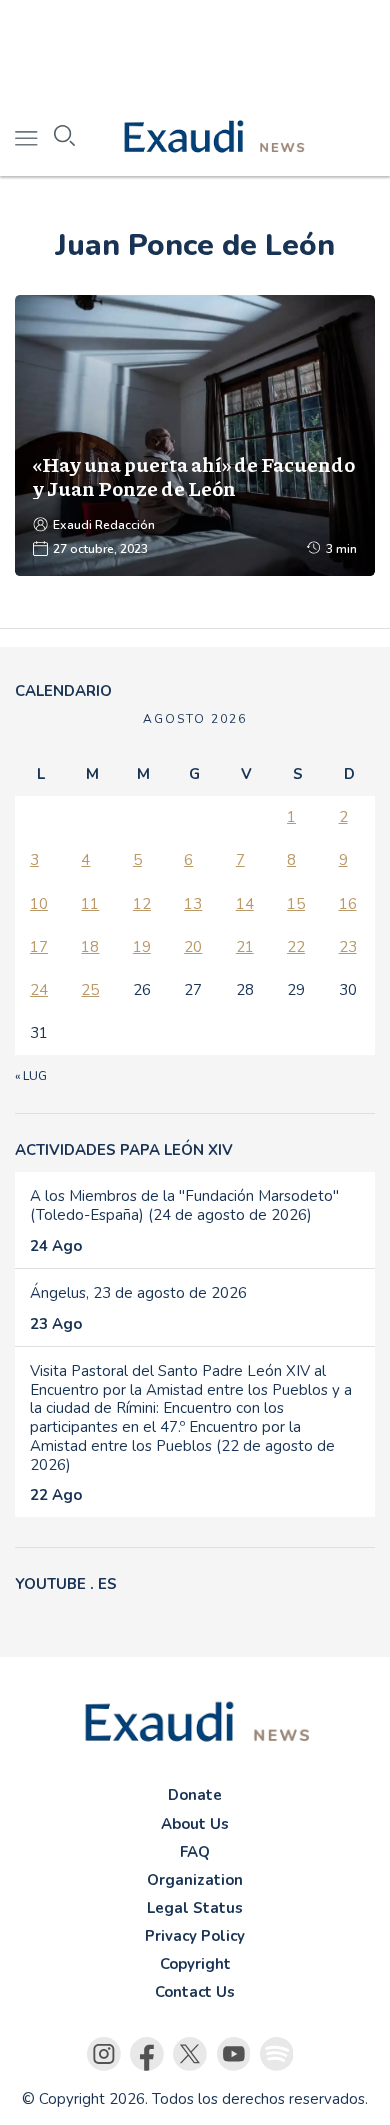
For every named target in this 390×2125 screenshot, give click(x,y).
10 (39, 904)
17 (39, 947)
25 (90, 990)
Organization (195, 1880)
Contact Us (195, 1992)
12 (142, 904)
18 (90, 947)
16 (348, 904)
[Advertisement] (195, 50)
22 (296, 947)
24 (39, 990)
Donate (195, 1795)
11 (90, 904)
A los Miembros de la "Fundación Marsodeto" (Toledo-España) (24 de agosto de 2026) (184, 1205)
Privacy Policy (195, 1936)
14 (245, 904)
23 (348, 947)
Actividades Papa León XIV (124, 1150)
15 (296, 904)
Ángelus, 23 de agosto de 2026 (138, 1293)
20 (193, 947)
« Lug (31, 1076)
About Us (195, 1824)
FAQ (195, 1852)
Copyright (195, 1964)
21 (245, 947)
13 (193, 904)
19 (142, 947)
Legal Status (195, 1908)
